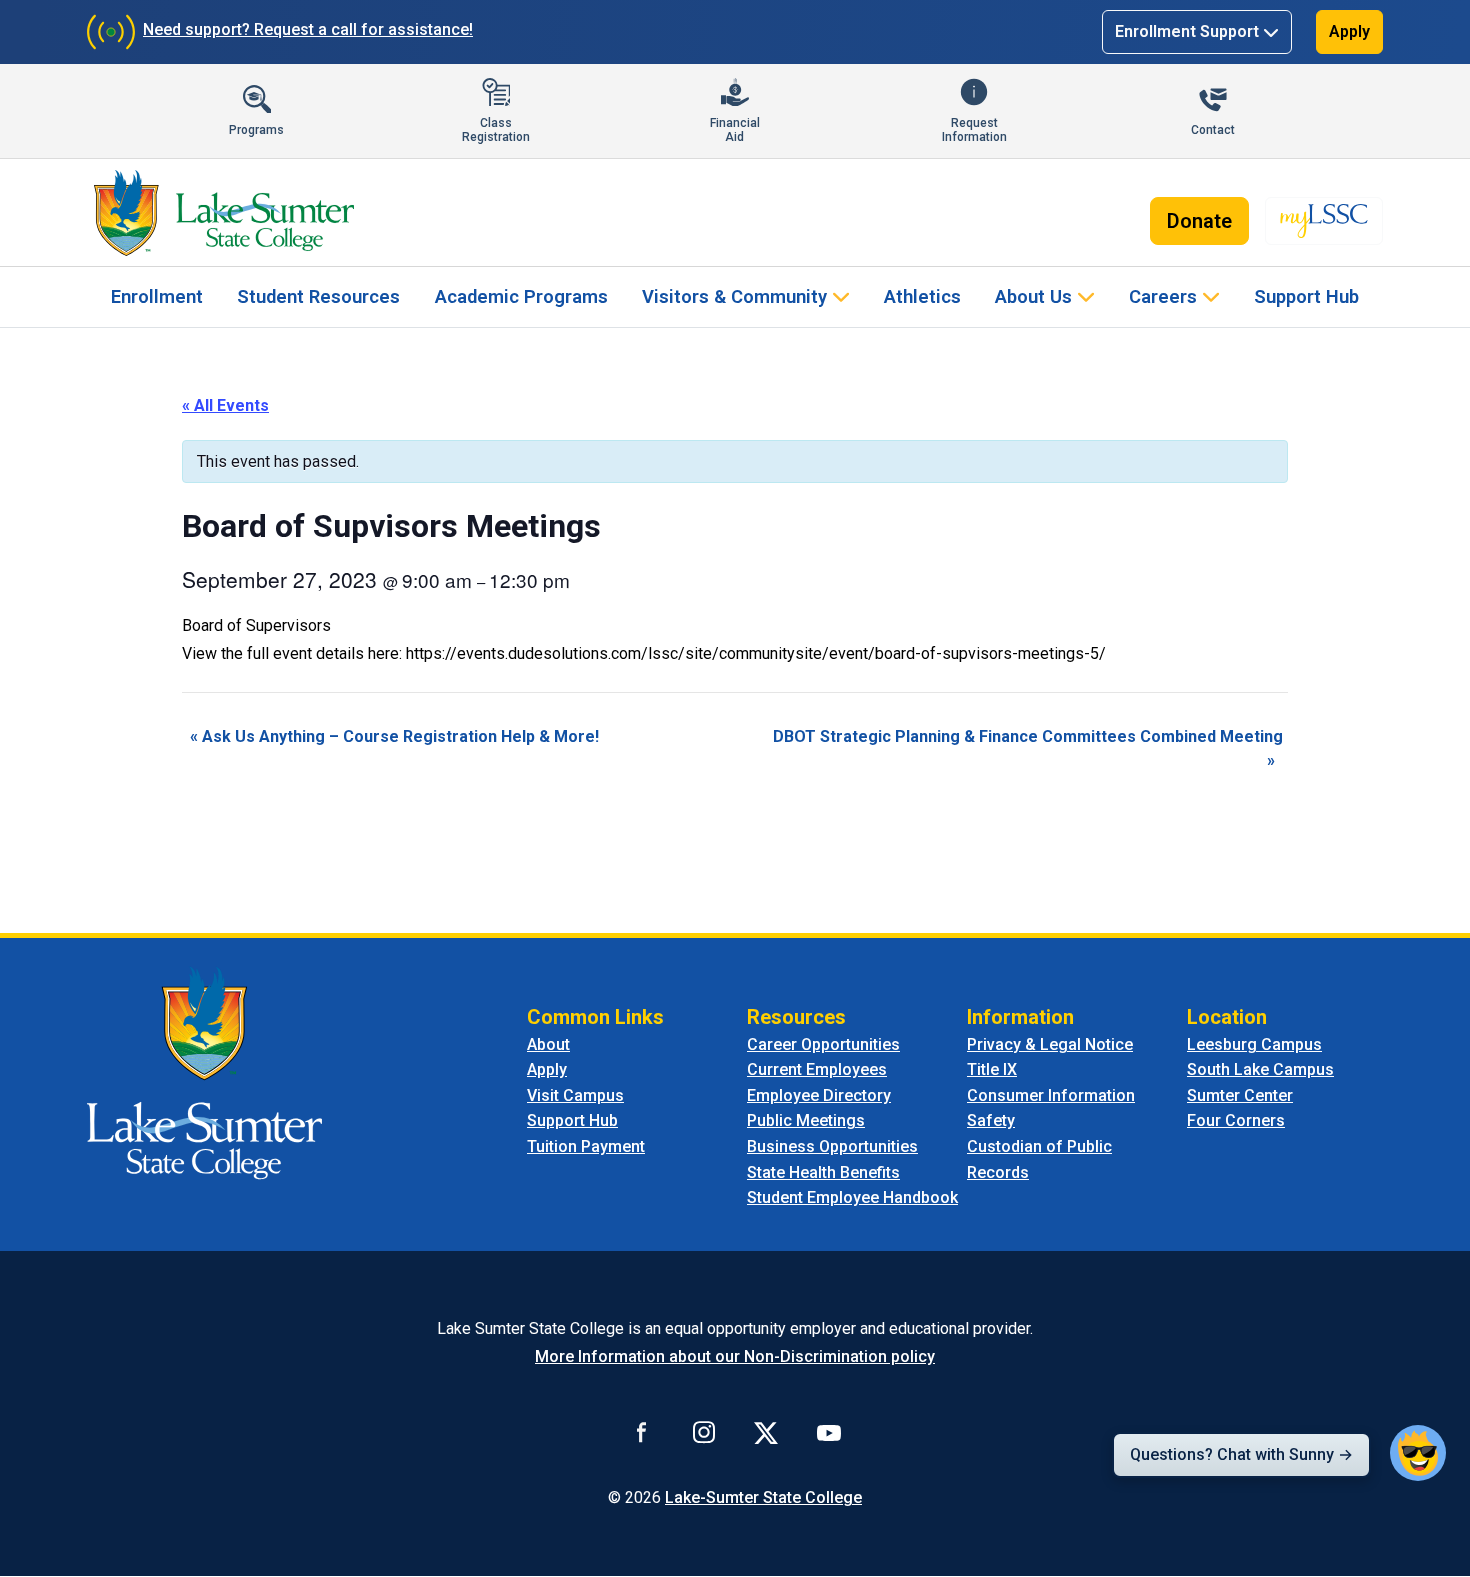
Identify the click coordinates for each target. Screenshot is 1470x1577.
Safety (991, 1120)
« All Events (225, 405)
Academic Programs (521, 296)
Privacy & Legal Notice (1050, 1044)
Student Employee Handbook (852, 1197)
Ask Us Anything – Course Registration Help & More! (394, 736)
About (548, 1044)
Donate (1199, 221)
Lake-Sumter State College (763, 1497)
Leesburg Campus (1254, 1044)
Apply (1349, 31)
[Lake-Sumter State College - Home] (223, 213)
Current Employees (817, 1069)
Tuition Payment (586, 1146)
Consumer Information (1051, 1095)
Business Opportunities (832, 1146)
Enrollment (157, 296)
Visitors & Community (734, 296)
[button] (1418, 1453)
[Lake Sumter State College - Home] (204, 1071)
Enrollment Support (1187, 31)
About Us (1033, 296)
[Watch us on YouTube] (829, 1432)
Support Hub (1306, 296)
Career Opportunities (823, 1044)
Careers (1163, 296)
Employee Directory (819, 1095)
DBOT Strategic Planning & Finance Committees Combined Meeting (1028, 748)
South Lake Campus (1260, 1069)
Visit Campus (575, 1095)
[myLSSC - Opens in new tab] (1324, 221)
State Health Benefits (823, 1172)
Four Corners (1236, 1120)
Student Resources (318, 296)
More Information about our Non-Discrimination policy (735, 1356)
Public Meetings (806, 1120)
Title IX (992, 1069)
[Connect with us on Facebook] (642, 1432)
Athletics (922, 296)
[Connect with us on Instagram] (704, 1432)
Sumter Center (1240, 1095)
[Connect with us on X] (766, 1432)
